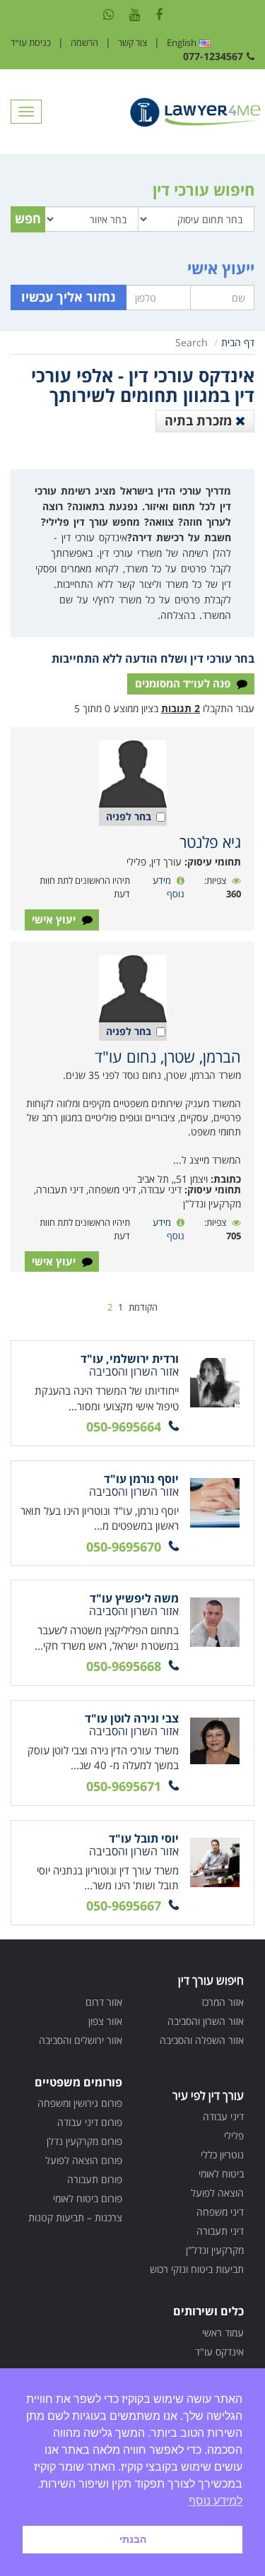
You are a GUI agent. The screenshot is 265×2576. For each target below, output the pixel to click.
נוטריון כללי (222, 2155)
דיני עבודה (223, 2116)
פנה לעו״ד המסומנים (184, 683)
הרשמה (84, 42)
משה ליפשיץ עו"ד (134, 1598)
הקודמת (143, 1307)
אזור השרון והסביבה (206, 2021)
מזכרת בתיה (200, 420)
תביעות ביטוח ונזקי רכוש (197, 2269)
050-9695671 (124, 1786)
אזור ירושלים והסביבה (81, 2040)
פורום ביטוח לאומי (88, 2198)
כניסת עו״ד (31, 42)
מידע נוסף (169, 887)
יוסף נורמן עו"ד (141, 1479)
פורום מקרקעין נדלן (84, 2141)
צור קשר (132, 42)
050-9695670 (124, 1547)
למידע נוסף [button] (216, 2501)
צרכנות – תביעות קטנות (75, 2217)
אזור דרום (104, 2002)
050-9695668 (124, 1666)
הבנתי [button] (133, 2539)
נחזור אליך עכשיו (69, 297)
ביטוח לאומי (221, 2174)
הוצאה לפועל (217, 2193)
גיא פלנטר (210, 841)
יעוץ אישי (55, 919)
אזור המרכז (223, 2002)
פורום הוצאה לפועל (84, 2160)
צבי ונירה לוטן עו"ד (132, 1718)
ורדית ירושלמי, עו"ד (130, 1359)
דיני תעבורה (220, 2231)
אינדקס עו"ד (219, 2352)
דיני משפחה (220, 2212)
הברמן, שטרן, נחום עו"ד (168, 1056)
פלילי (234, 2135)
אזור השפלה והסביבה (202, 2040)
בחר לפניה (129, 816)
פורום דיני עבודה (90, 2122)
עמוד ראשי (223, 2333)
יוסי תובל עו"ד (144, 1838)
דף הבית (238, 342)
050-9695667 (124, 1906)
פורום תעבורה (95, 2179)
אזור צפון (105, 2021)
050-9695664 (124, 1426)
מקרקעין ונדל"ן (215, 2250)
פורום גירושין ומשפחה (80, 2103)
